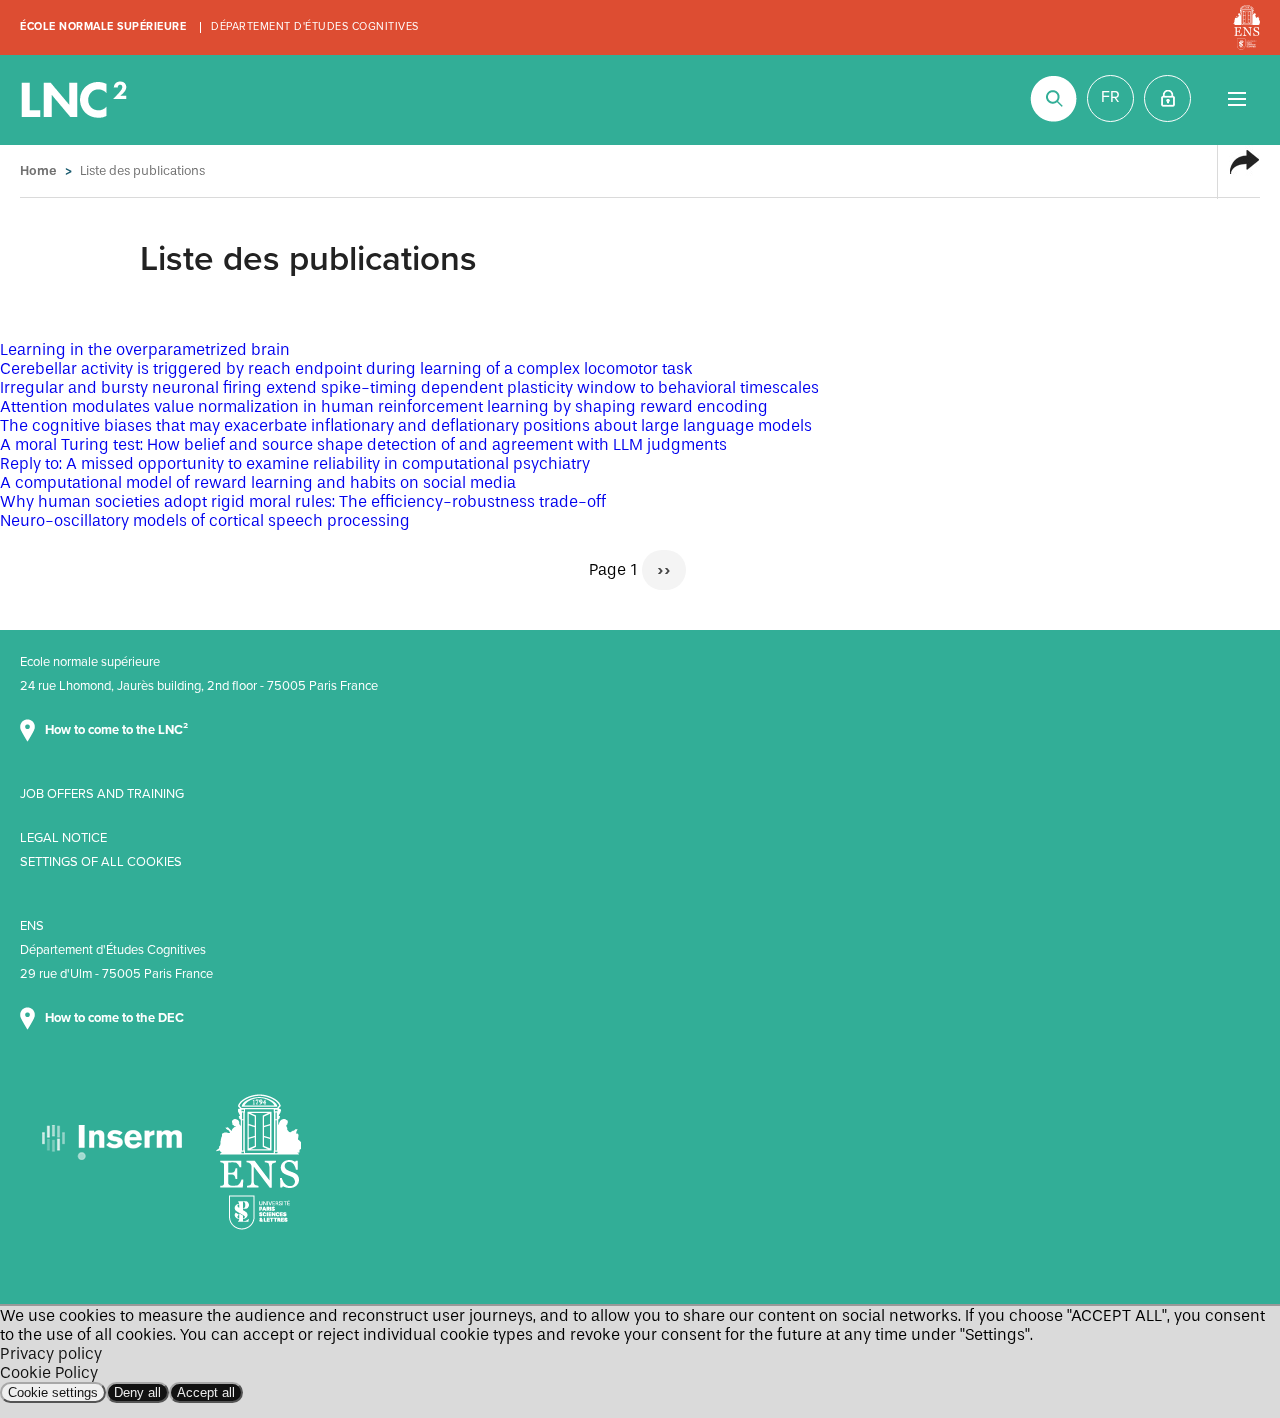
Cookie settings (53, 1392)
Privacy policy (51, 1353)
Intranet (1167, 98)
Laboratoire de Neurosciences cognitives (76, 100)
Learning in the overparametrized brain (145, 349)
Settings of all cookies (101, 862)
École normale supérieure (103, 26)
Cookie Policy (49, 1372)
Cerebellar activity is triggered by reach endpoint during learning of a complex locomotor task (346, 368)
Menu (1236, 98)
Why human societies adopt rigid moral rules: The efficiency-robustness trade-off (303, 501)
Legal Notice (63, 838)
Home (38, 170)
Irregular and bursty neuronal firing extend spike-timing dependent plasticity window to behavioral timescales (409, 387)
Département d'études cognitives (315, 26)
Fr (1110, 97)
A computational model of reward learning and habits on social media (258, 482)
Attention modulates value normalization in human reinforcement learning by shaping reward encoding (384, 406)
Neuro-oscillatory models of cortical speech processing (205, 520)
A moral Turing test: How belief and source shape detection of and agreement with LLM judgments (363, 444)
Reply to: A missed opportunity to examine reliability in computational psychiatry (295, 463)
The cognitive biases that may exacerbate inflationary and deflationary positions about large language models (406, 425)
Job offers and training (102, 794)
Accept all (206, 1392)
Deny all (137, 1392)
